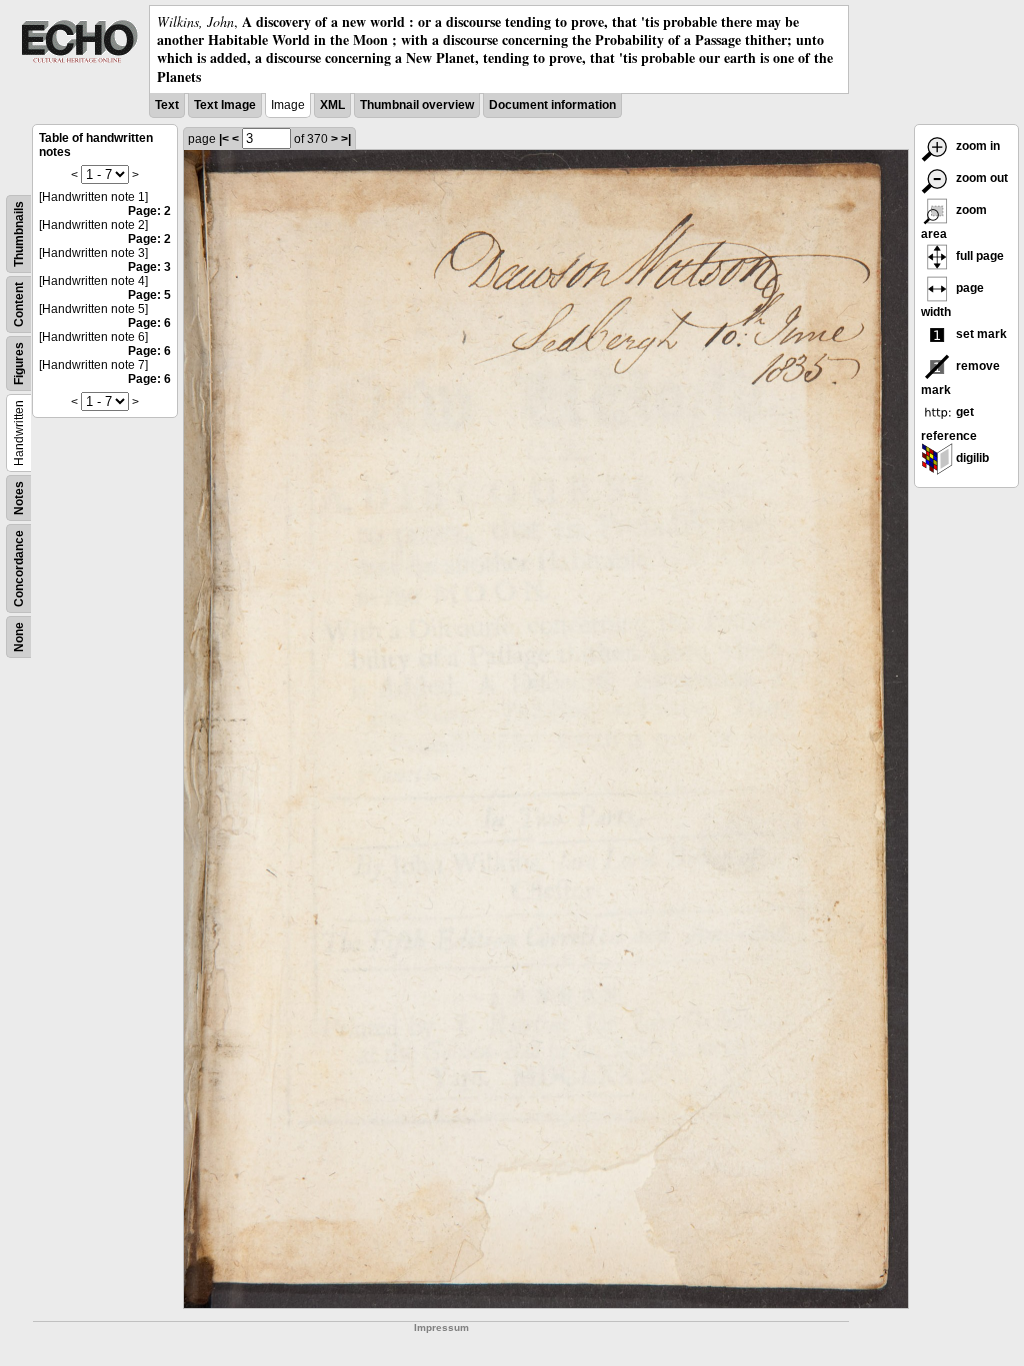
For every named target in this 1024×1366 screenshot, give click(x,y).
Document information (552, 105)
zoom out (980, 178)
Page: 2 (149, 211)
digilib (971, 458)
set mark (980, 334)
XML (332, 105)
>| (346, 139)
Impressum (441, 1327)
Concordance (19, 568)
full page (978, 256)
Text (167, 105)
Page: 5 (149, 295)
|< (224, 139)
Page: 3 (149, 267)
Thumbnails (19, 234)
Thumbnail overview (417, 105)
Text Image (225, 105)
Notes (19, 498)
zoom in (976, 146)
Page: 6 (149, 323)
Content (19, 304)
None (19, 637)
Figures (19, 363)
